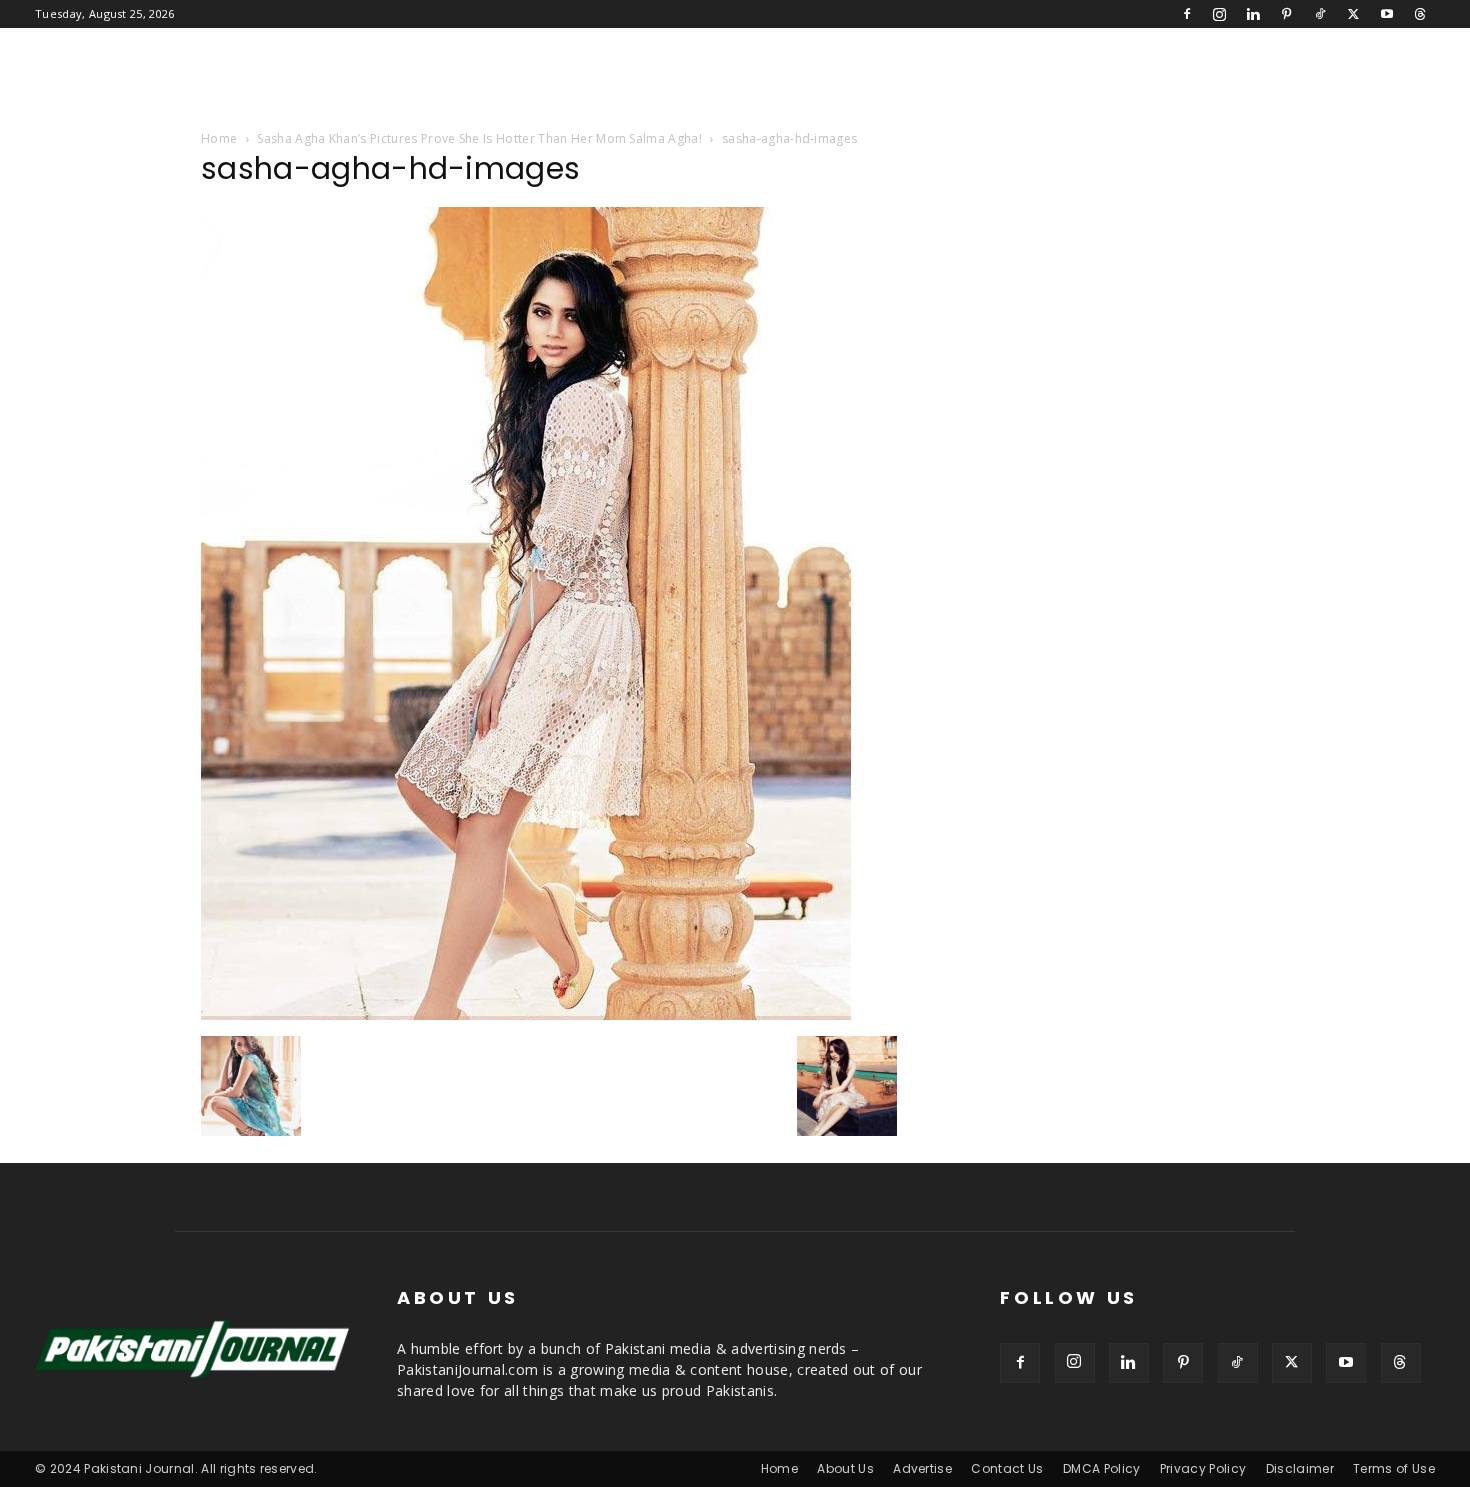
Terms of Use (1394, 1468)
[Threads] (1420, 14)
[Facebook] (1187, 14)
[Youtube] (1387, 14)
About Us (845, 1468)
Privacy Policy (1203, 1468)
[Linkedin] (1253, 14)
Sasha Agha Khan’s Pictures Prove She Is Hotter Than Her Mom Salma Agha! (479, 138)
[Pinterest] (1287, 14)
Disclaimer (1300, 1468)
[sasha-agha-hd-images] (535, 1015)
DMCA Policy (1102, 1468)
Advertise (922, 1468)
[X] (1353, 14)
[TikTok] (1320, 14)
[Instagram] (1220, 14)
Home (219, 138)
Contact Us (1007, 1468)
